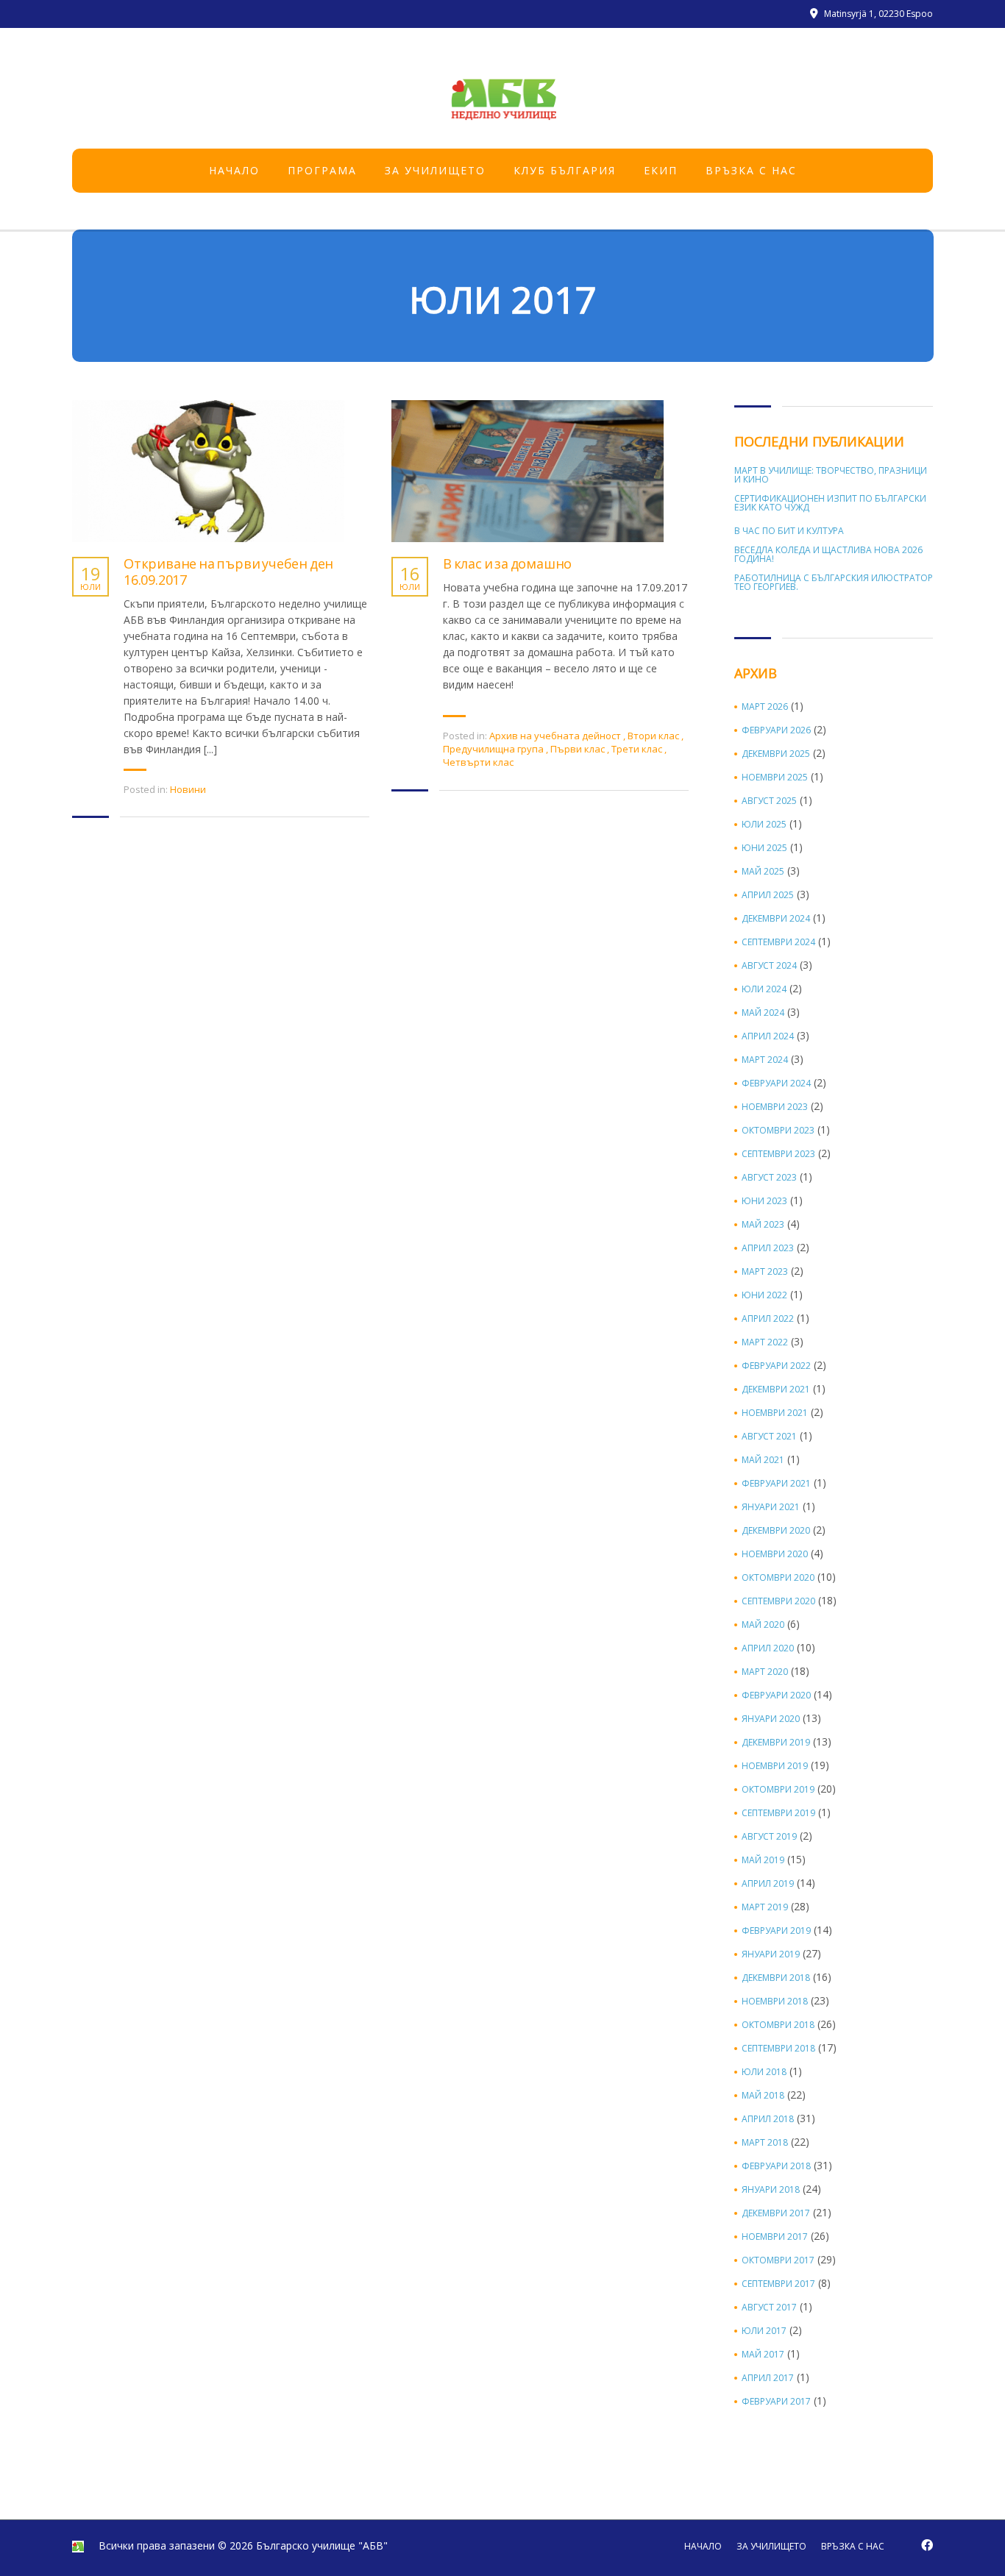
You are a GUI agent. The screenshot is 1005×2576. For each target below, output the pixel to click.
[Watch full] (208, 471)
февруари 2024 (776, 1084)
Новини (188, 789)
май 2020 (763, 1625)
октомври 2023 (778, 1131)
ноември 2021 (775, 1413)
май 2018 (763, 2096)
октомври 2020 (778, 1578)
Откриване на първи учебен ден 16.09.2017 (228, 572)
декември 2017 (776, 2213)
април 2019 (768, 1884)
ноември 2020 (775, 1554)
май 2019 (763, 1860)
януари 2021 (771, 1507)
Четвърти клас (478, 762)
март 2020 (765, 1672)
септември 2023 (778, 1154)
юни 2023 (764, 1201)
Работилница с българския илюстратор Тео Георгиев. (834, 583)
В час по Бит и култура (789, 531)
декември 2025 (776, 754)
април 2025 (768, 895)
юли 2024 (764, 989)
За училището (435, 170)
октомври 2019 (778, 1790)
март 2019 (765, 1907)
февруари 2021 (776, 1484)
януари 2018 (771, 2190)
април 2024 (768, 1036)
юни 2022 (764, 1295)
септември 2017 (778, 2284)
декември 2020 (776, 1531)
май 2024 (763, 1013)
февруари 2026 (776, 730)
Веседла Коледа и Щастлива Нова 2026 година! (828, 555)
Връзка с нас (751, 170)
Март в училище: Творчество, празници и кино (831, 475)
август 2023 (769, 1178)
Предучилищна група (493, 749)
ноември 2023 (775, 1107)
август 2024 (769, 966)
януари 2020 (771, 1719)
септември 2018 (778, 2049)
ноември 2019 (775, 1766)
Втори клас (653, 736)
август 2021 (769, 1437)
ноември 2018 (775, 2002)
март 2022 (765, 1342)
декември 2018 (776, 1978)
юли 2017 (764, 2331)
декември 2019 (776, 1743)
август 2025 (769, 801)
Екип (661, 170)
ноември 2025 (775, 778)
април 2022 (768, 1319)
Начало (234, 170)
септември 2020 (778, 1601)
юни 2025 (764, 848)
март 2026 (765, 707)
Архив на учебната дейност (555, 736)
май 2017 (763, 2355)
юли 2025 (764, 825)
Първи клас (578, 749)
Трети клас (637, 749)
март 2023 (765, 1272)
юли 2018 (764, 2072)
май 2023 (763, 1225)
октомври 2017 (778, 2260)
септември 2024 (778, 942)
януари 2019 (771, 1954)
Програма (322, 170)
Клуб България (565, 170)
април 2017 (768, 2378)
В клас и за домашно (507, 564)
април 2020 (768, 1648)
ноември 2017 (775, 2237)
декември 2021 (776, 1390)
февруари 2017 (776, 2402)
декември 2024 (776, 919)
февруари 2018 (776, 2166)
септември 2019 (778, 1813)
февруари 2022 (776, 1366)
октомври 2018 (778, 2025)
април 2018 (768, 2119)
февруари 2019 (776, 1931)
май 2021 (763, 1460)
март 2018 (765, 2143)
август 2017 (769, 2308)
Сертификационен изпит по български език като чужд (830, 503)
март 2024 (765, 1060)
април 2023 (768, 1248)
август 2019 (769, 1837)
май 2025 (763, 872)
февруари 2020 (776, 1696)
